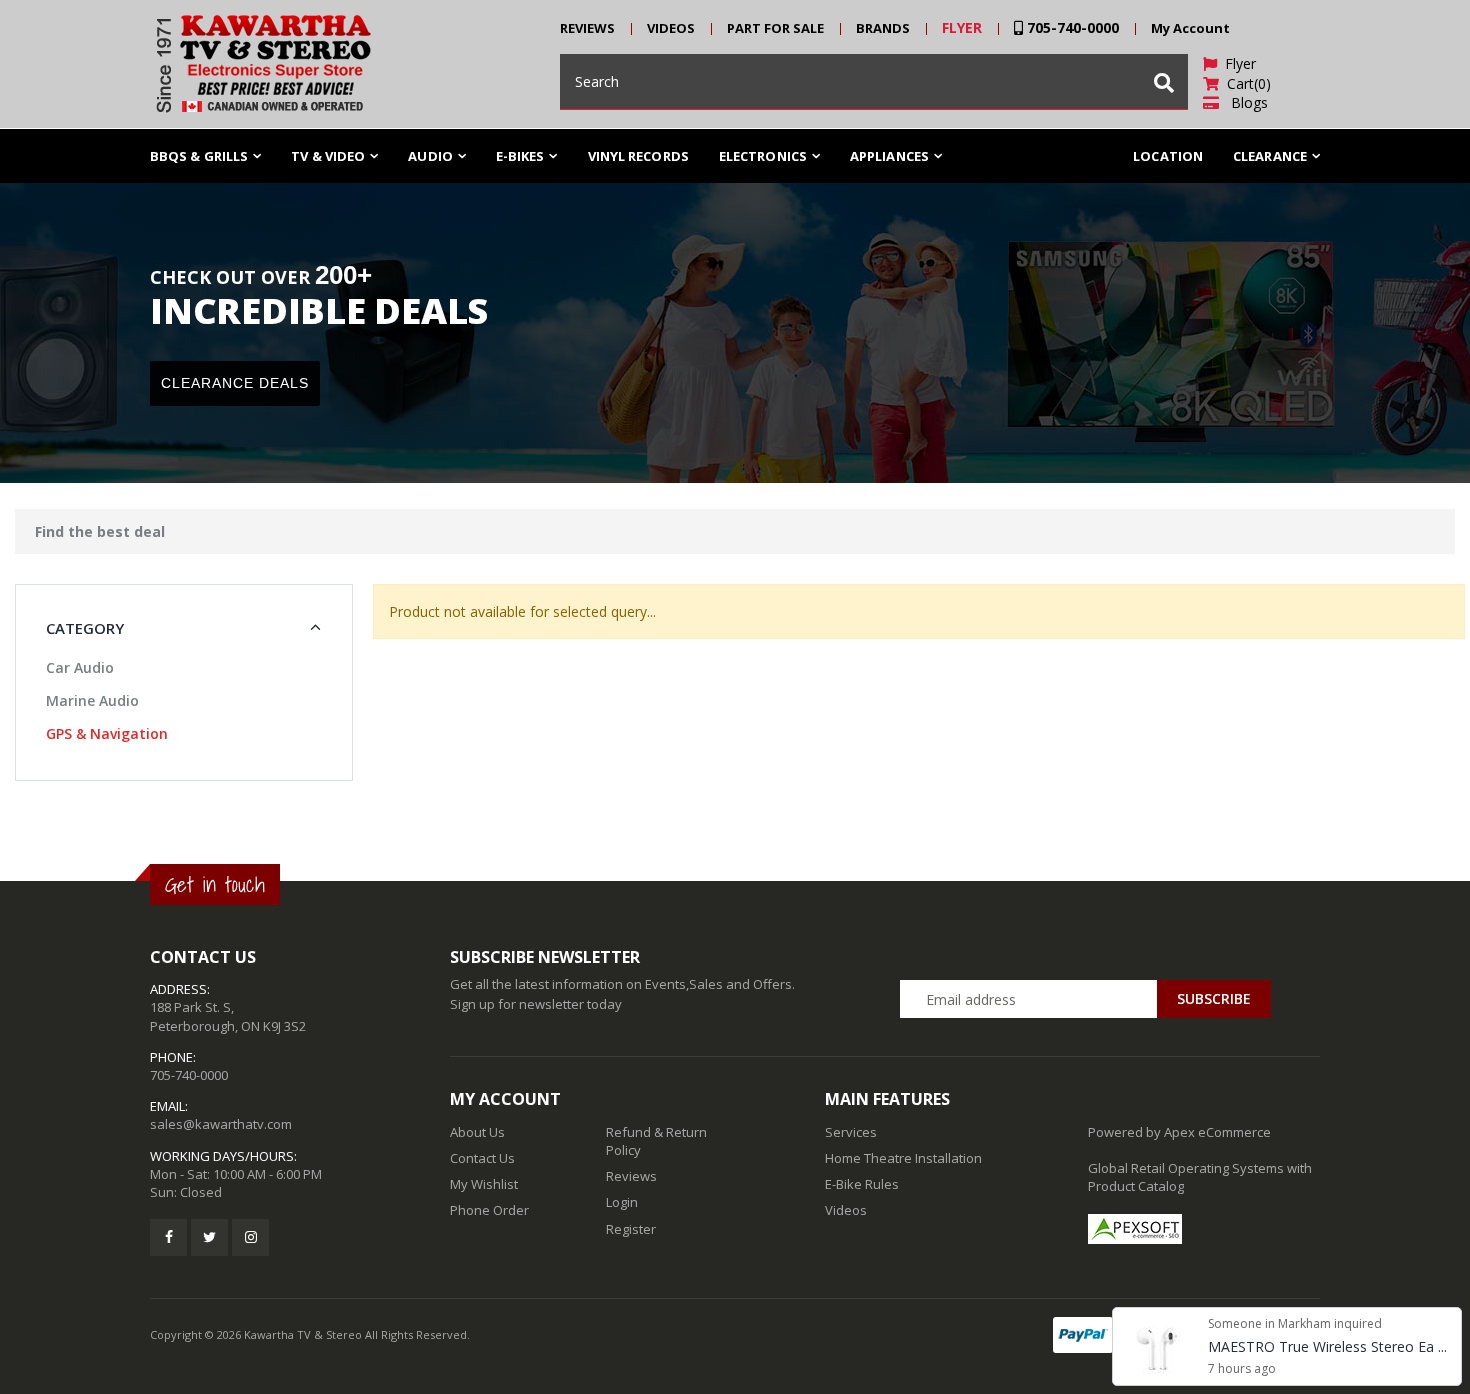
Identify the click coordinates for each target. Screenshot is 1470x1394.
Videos (846, 1210)
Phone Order (489, 1210)
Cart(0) (1245, 83)
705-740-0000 (1071, 27)
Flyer (1236, 63)
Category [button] (85, 628)
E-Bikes (520, 156)
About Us (477, 1132)
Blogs (1243, 102)
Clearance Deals (235, 383)
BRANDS (883, 28)
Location (1168, 156)
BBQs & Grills (199, 156)
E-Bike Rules (862, 1184)
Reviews (631, 1176)
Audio (430, 156)
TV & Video (328, 156)
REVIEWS (587, 28)
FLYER (962, 27)
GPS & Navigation (107, 733)
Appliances (889, 156)
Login (622, 1202)
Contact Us (482, 1158)
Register (631, 1229)
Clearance (1270, 156)
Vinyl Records (638, 156)
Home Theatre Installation (903, 1158)
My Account (1190, 28)
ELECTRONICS (763, 156)
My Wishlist (484, 1184)
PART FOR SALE (775, 28)
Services (851, 1132)
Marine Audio (92, 700)
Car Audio (80, 667)
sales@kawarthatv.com (221, 1124)
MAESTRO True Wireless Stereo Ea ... (1327, 1346)
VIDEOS (671, 28)
